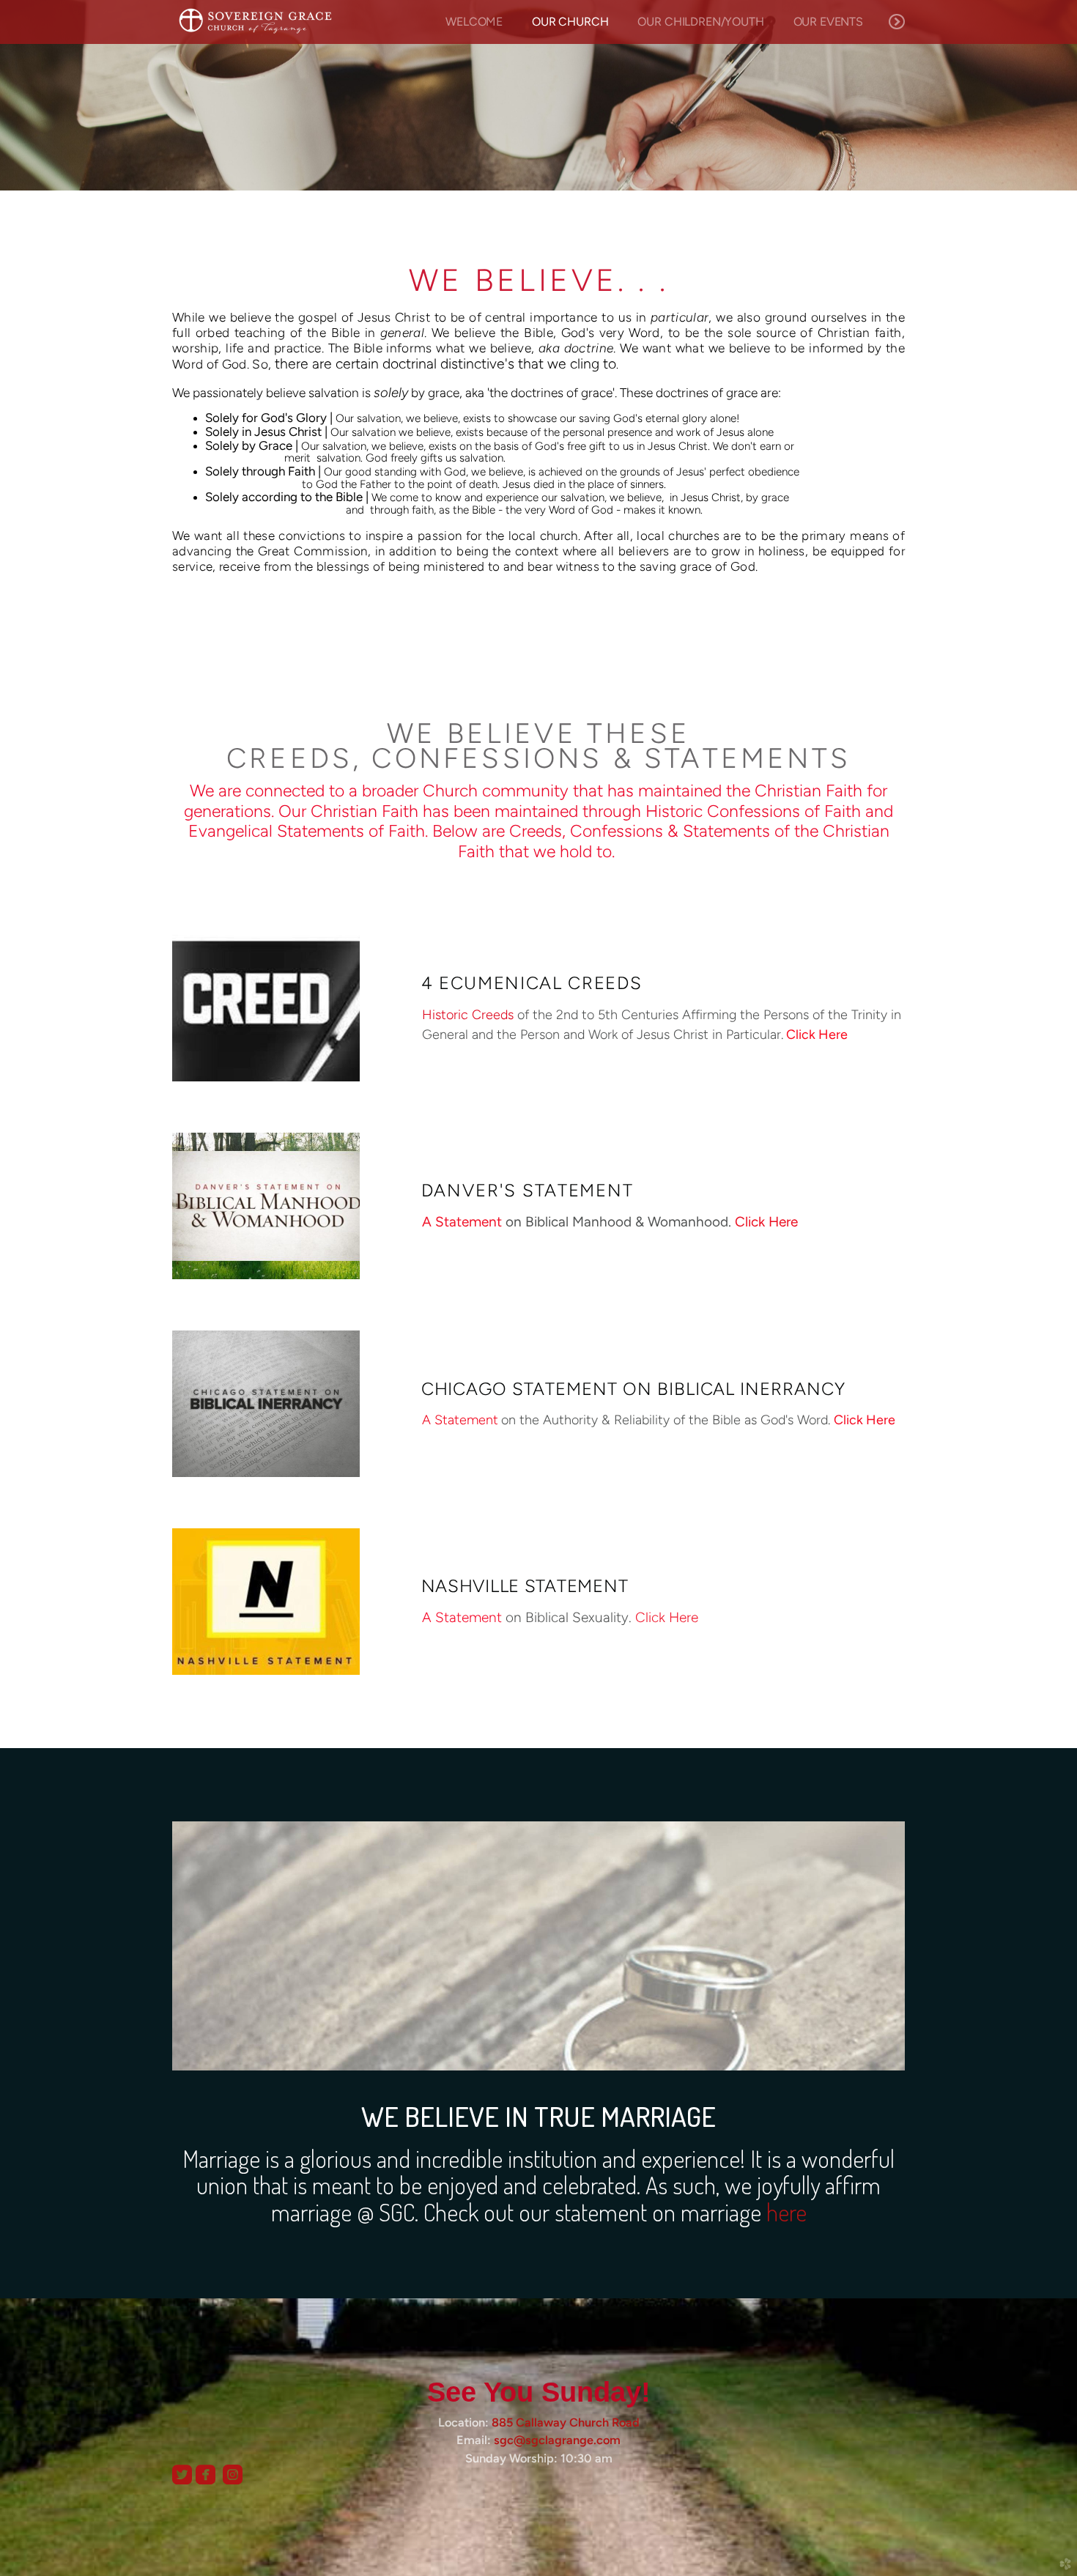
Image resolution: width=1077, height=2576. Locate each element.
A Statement (462, 1222)
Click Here (817, 1034)
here (787, 2212)
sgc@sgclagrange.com (557, 2440)
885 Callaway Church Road (566, 2422)
